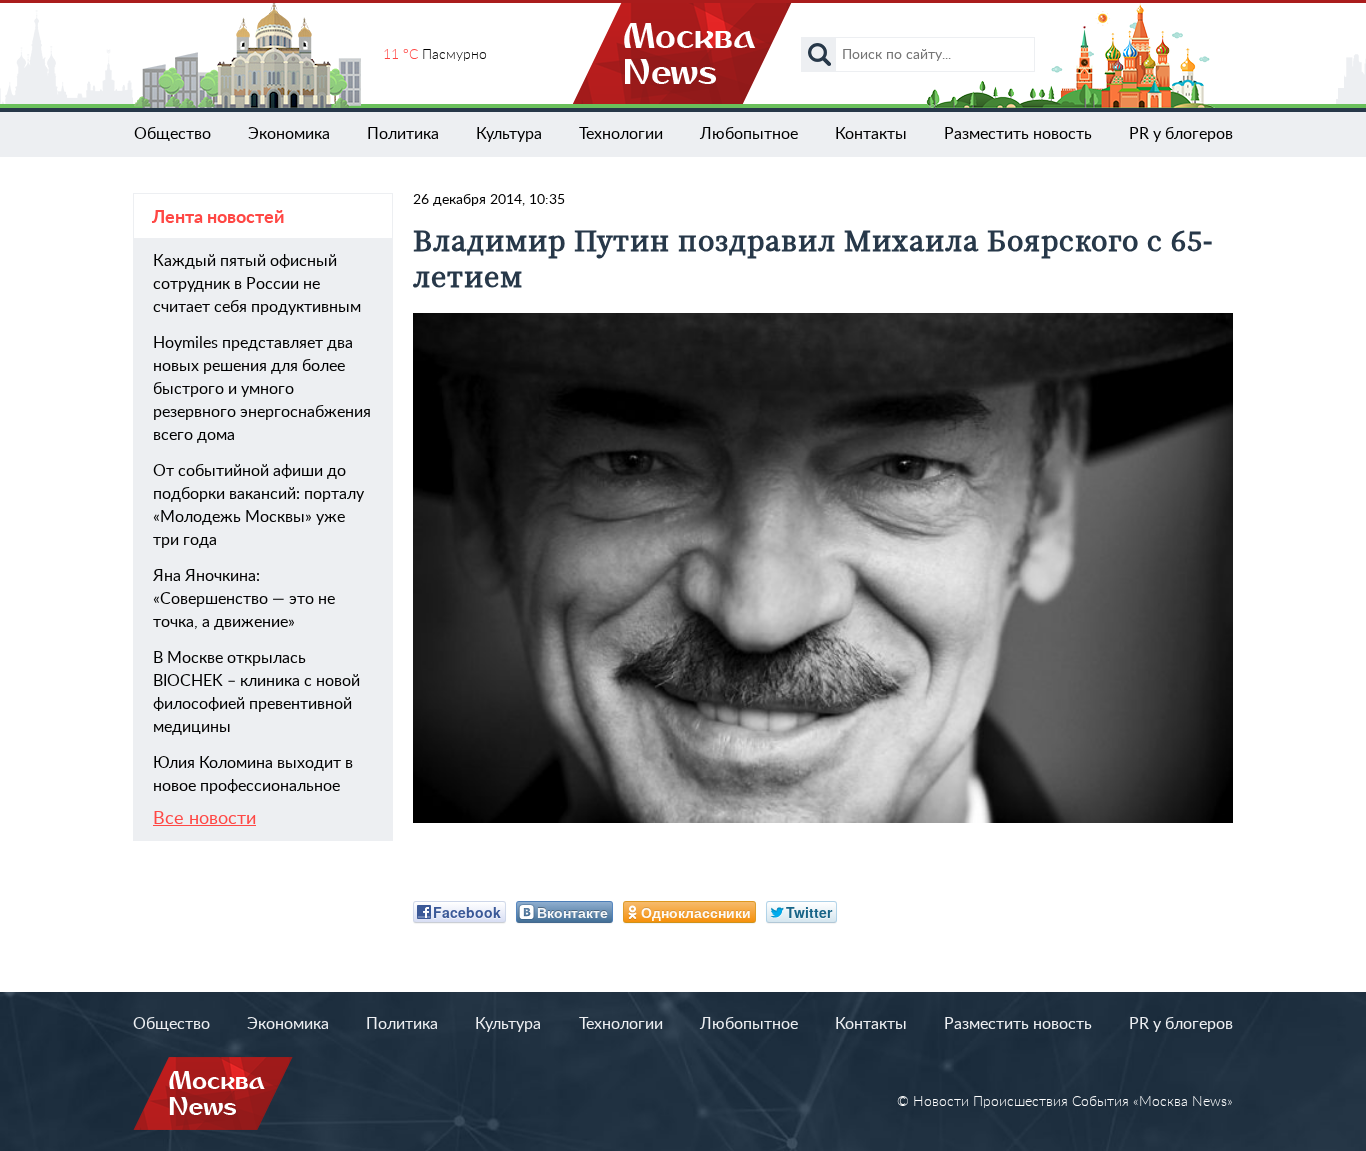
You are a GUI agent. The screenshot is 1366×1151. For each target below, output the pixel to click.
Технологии (621, 134)
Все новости (204, 819)
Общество (172, 134)
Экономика (289, 134)
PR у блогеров (1181, 134)
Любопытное (749, 134)
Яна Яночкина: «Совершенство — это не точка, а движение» (244, 599)
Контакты (871, 134)
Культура (509, 134)
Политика (403, 134)
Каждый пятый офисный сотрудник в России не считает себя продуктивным (257, 284)
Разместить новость (1018, 134)
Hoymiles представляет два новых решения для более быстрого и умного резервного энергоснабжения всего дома (262, 389)
